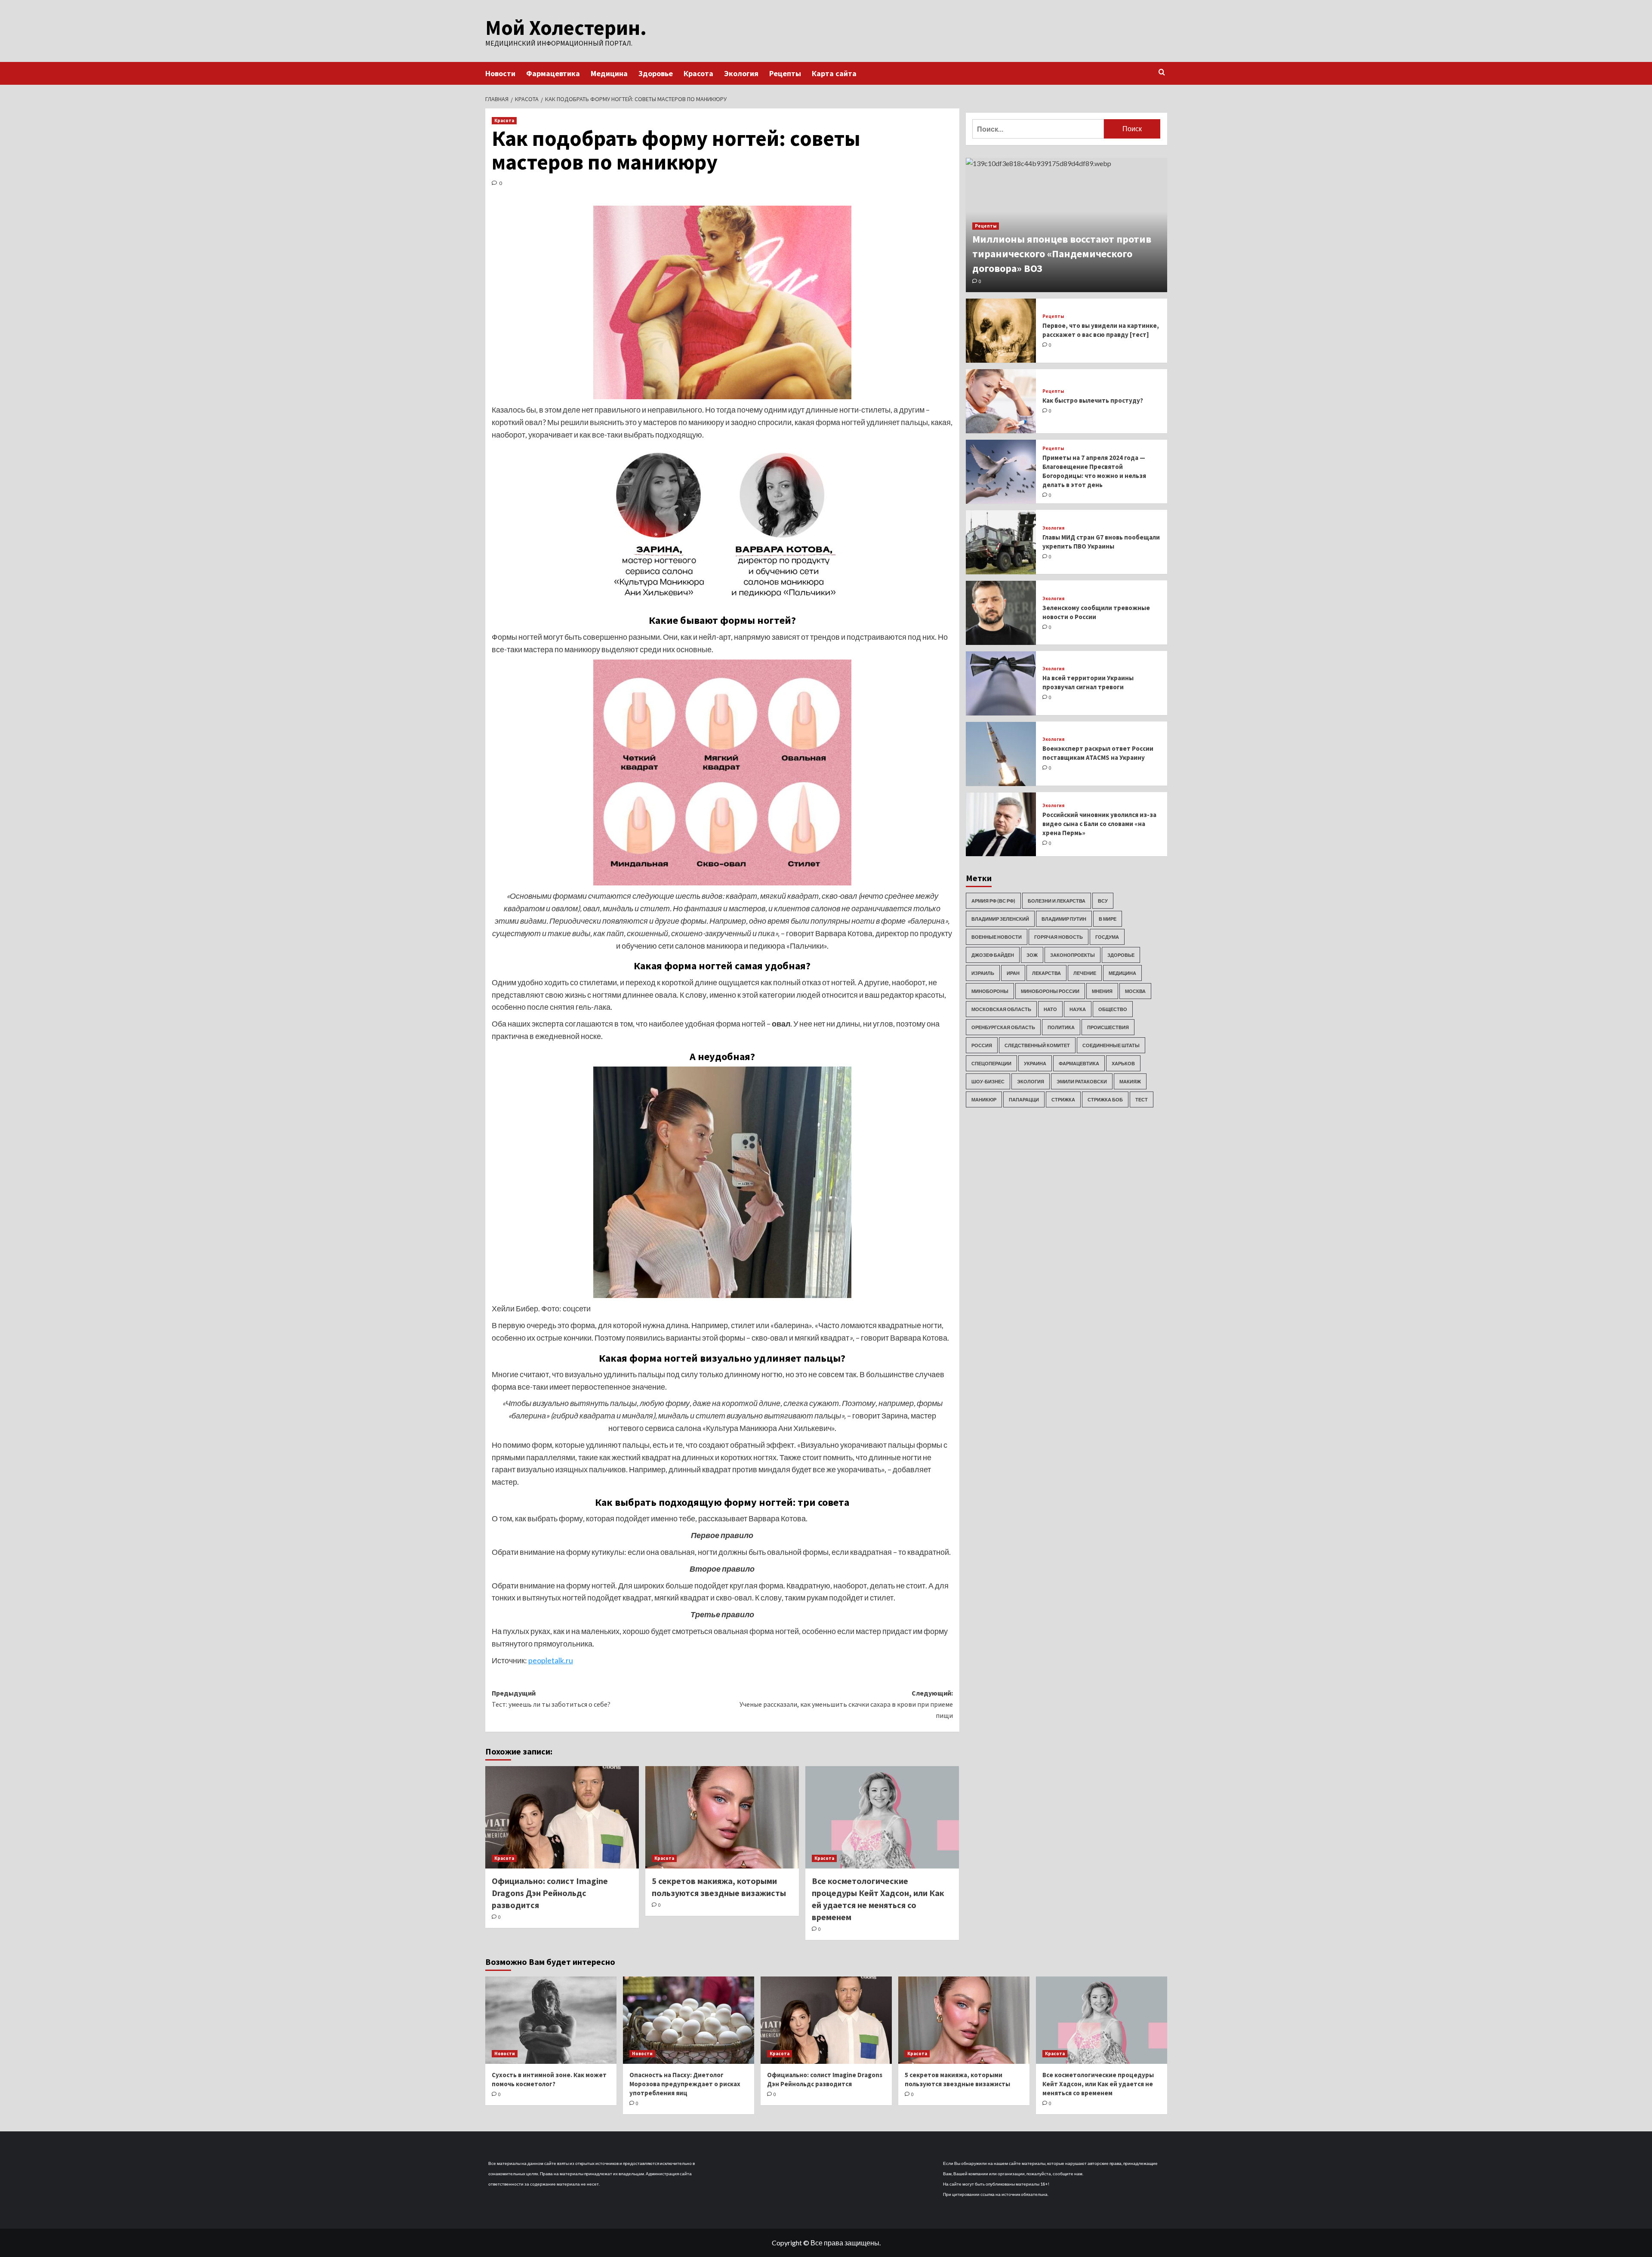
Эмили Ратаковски (1082, 1081)
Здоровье (656, 73)
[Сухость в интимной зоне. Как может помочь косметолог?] (551, 2020)
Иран (1013, 973)
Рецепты (785, 73)
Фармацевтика (553, 73)
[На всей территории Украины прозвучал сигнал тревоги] (1001, 683)
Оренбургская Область (1003, 1027)
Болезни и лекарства (1057, 901)
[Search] (1162, 72)
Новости (500, 73)
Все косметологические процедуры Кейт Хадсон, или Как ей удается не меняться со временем (1098, 2084)
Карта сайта (834, 73)
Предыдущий (551, 1699)
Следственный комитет (1037, 1045)
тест (1142, 1099)
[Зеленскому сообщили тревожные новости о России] (1001, 613)
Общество (1113, 1009)
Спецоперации (991, 1063)
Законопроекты (1073, 955)
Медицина (609, 73)
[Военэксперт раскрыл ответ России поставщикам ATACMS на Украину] (1001, 754)
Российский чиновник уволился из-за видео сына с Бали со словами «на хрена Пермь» (1099, 824)
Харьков (1123, 1063)
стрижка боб (1105, 1099)
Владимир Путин (1064, 919)
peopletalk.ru (551, 1660)
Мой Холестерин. (566, 28)
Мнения (1102, 991)
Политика (1061, 1027)
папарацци (1024, 1099)
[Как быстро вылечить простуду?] (1001, 401)
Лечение (1085, 973)
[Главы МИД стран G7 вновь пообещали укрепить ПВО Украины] (1001, 542)
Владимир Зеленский (1000, 919)
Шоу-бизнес (988, 1081)
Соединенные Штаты (1111, 1045)
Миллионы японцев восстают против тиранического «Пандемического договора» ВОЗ (1062, 254)
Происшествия (1108, 1027)
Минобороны (990, 991)
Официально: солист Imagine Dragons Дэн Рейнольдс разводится (550, 1893)
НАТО (1050, 1009)
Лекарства (1046, 973)
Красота (698, 73)
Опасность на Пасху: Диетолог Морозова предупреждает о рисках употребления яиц (685, 2084)
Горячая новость (1059, 937)
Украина (1035, 1063)
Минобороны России (1050, 991)
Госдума (1107, 937)
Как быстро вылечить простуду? (1093, 401)
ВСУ (1103, 901)
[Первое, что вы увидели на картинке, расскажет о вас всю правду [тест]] (1001, 331)
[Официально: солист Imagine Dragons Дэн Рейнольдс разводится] (562, 1817)
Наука (1078, 1009)
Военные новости (997, 937)
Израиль (983, 973)
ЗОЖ (1032, 955)
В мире (1108, 919)
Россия (982, 1045)
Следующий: (846, 1704)
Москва (1135, 991)
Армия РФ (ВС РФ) (993, 901)
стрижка (1063, 1099)
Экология (741, 73)
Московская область (1001, 1009)
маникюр (984, 1099)
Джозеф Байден (993, 955)
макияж (1130, 1081)
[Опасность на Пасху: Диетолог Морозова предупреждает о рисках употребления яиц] (689, 2020)
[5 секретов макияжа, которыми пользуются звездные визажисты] (722, 1817)
